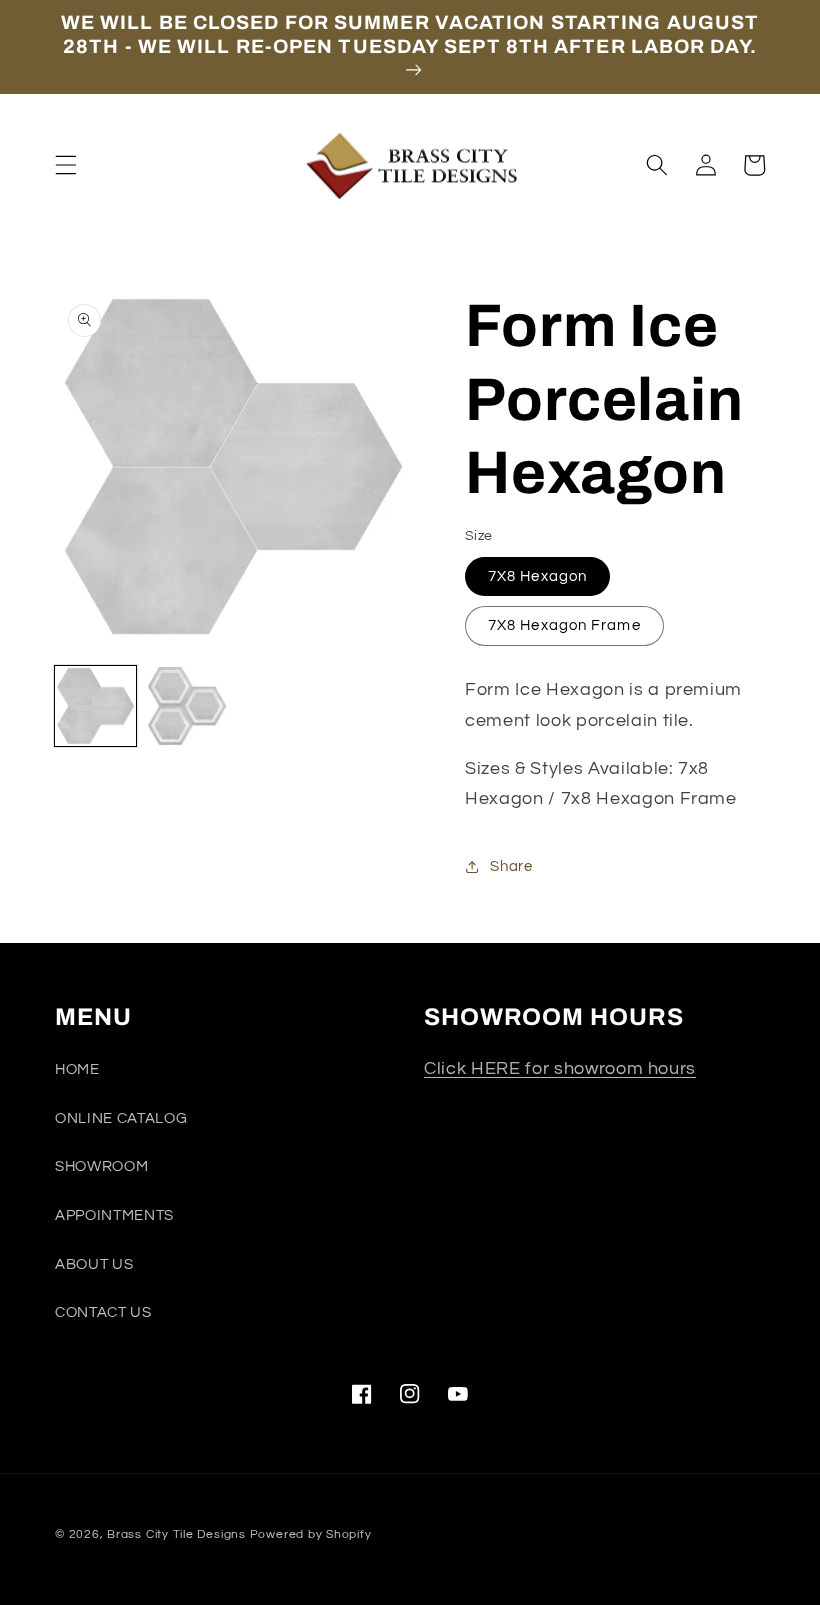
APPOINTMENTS (114, 1215)
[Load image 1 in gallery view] (95, 706)
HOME (77, 1069)
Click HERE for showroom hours (560, 1069)
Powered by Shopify (311, 1534)
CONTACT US (103, 1312)
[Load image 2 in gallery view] (187, 706)
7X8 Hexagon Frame (564, 625)
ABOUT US (94, 1264)
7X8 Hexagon (537, 576)
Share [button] (511, 866)
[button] (66, 165)
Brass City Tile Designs (176, 1534)
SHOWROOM (101, 1166)
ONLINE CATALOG (121, 1118)
